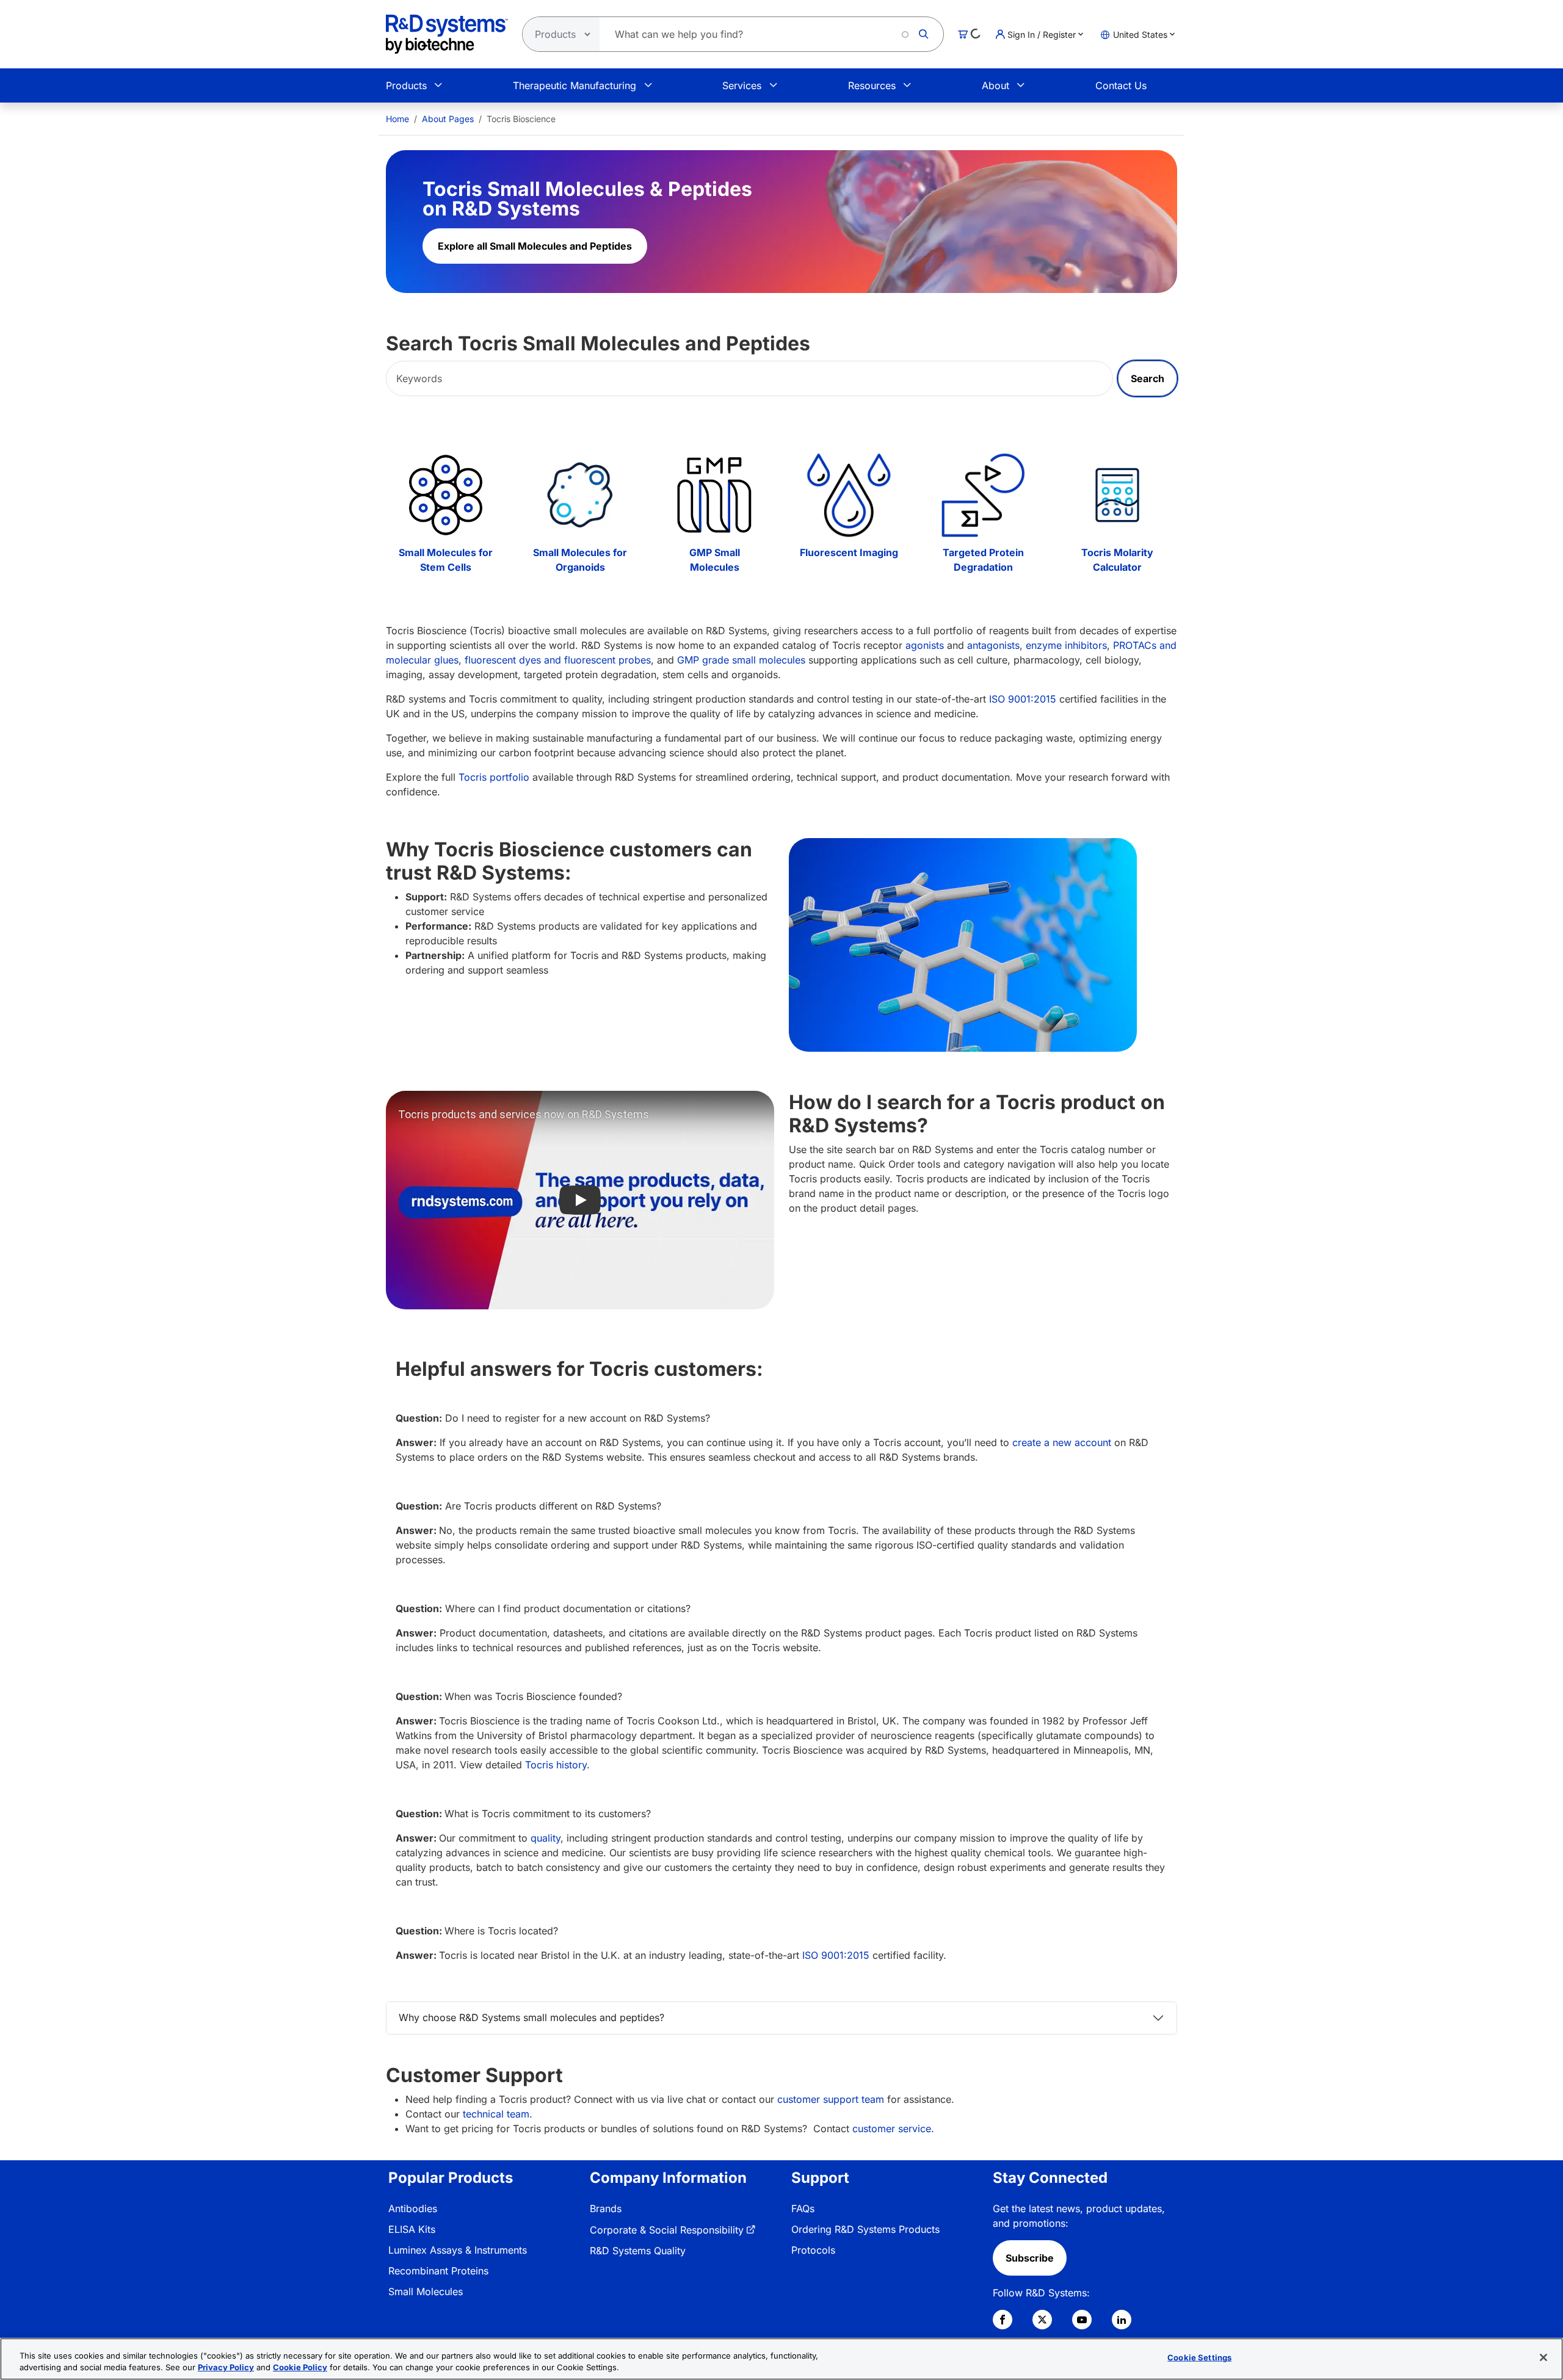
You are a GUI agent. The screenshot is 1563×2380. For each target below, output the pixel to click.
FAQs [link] (803, 2208)
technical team (496, 2114)
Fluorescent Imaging (849, 552)
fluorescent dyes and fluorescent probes (558, 660)
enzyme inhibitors (1066, 645)
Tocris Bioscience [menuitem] (521, 119)
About (995, 85)
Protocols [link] (813, 2250)
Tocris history (556, 1765)
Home (397, 119)
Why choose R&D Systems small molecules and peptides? (531, 2017)
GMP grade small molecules (741, 660)
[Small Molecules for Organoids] (580, 495)
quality (546, 1838)
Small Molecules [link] (426, 2291)
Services (742, 85)
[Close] (1543, 2357)
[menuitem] (397, 119)
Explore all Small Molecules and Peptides (535, 246)
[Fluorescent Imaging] (849, 495)
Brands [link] (606, 2208)
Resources (872, 85)
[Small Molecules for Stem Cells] (446, 495)
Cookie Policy (300, 2367)
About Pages (448, 119)
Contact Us (1121, 85)
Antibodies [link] (413, 2208)
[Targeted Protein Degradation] (983, 495)
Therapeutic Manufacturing (575, 85)
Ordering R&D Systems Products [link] (865, 2229)
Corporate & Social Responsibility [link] (667, 2230)
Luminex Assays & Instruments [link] (458, 2250)
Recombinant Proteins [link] (438, 2271)
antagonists (993, 645)
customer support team (831, 2099)
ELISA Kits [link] (412, 2229)
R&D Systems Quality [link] (638, 2251)
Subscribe (1030, 2258)
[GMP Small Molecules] (714, 495)
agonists (925, 645)
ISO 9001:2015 (1023, 699)
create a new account (1062, 1442)
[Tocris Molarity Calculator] (1117, 495)
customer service (890, 2129)
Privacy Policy (226, 2367)
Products (406, 85)
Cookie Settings (1199, 2357)
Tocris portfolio (494, 777)
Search (1148, 378)
